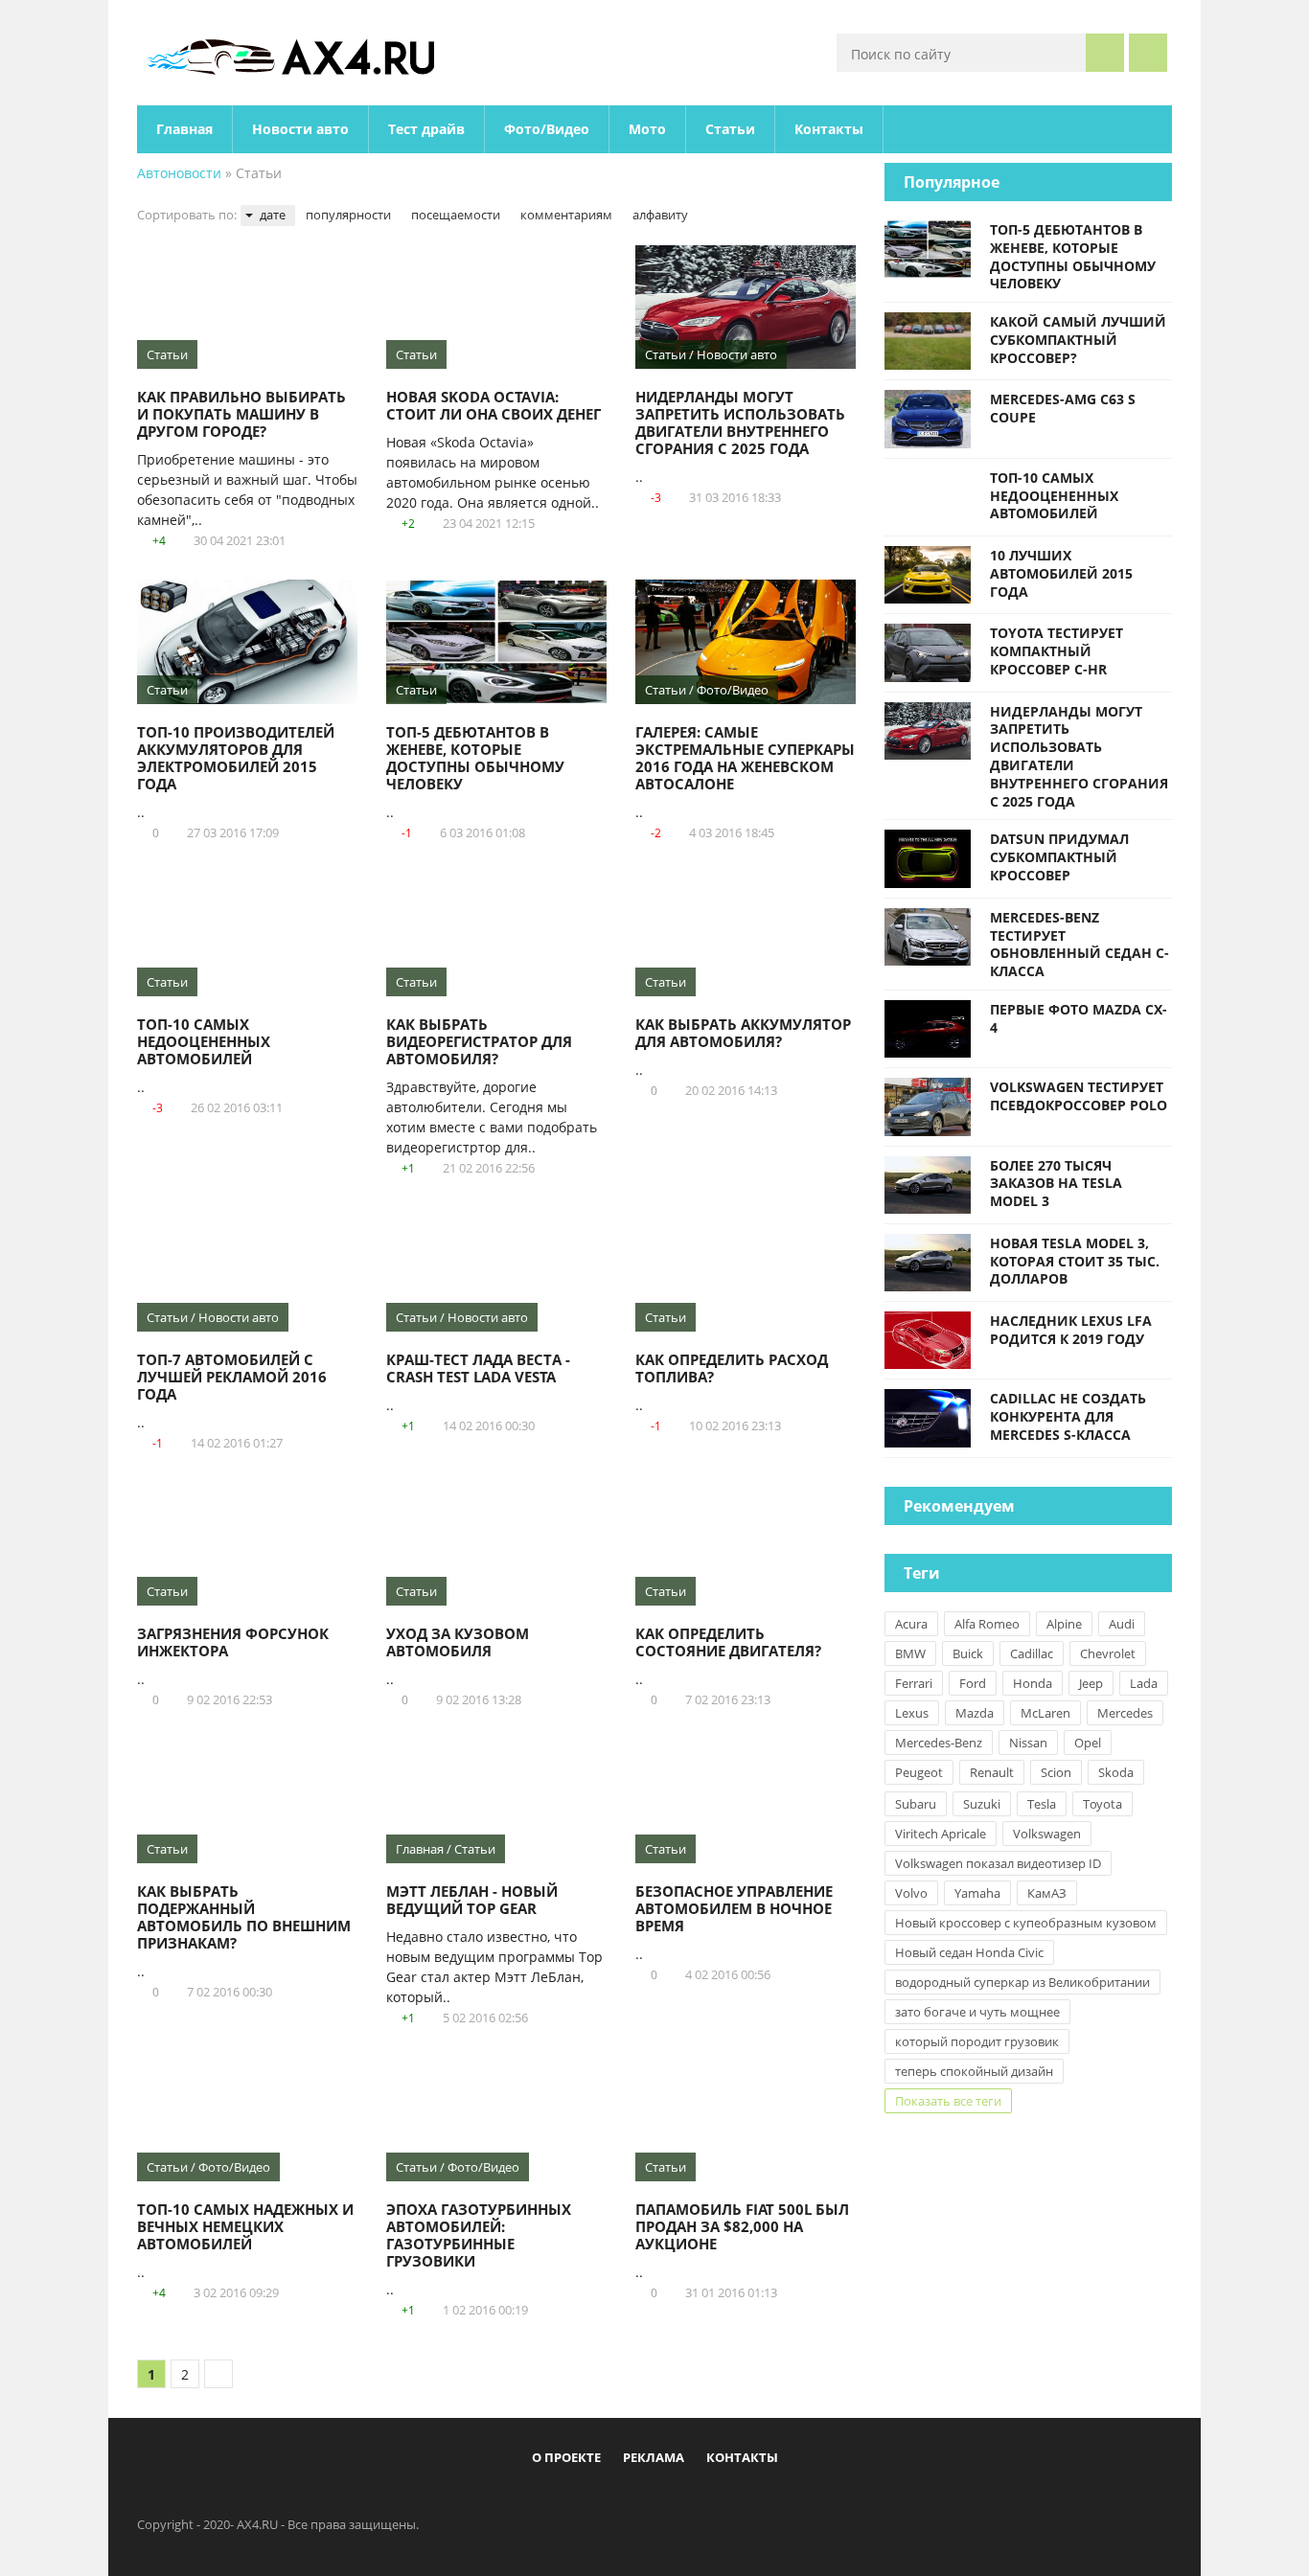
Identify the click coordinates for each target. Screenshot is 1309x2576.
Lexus (912, 1713)
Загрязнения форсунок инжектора (233, 1642)
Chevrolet (1108, 1653)
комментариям (566, 215)
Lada (1144, 1683)
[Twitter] (639, 2501)
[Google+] (702, 2501)
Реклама (654, 2457)
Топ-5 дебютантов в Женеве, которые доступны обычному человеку (475, 758)
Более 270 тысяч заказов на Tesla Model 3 (1056, 1184)
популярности (348, 215)
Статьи (730, 129)
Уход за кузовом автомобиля (458, 1642)
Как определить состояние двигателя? (728, 1642)
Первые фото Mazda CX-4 (1079, 1018)
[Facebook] (576, 2501)
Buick (968, 1653)
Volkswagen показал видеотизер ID (998, 1863)
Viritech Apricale (941, 1834)
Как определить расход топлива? (732, 1368)
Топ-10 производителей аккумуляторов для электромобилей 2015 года (236, 758)
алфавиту (660, 215)
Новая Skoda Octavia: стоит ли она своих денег (494, 405)
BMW (910, 1653)
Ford (973, 1683)
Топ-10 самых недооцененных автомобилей (204, 1041)
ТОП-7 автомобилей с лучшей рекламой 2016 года (232, 1377)
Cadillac (1032, 1653)
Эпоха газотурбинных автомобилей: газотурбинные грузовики (479, 2235)
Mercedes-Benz (939, 1743)
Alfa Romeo (987, 1624)
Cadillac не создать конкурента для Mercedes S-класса (1068, 1416)
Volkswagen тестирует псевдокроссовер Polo (1079, 1096)
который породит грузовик (977, 2041)
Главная (184, 129)
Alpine (1064, 1624)
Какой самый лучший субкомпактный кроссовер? (1078, 340)
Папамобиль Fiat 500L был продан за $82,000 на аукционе (742, 2226)
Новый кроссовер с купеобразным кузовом (1026, 1923)
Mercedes (1125, 1713)
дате (273, 215)
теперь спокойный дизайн (974, 2071)
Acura (911, 1624)
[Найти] (1105, 53)
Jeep (1091, 1683)
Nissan (1028, 1743)
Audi (1122, 1624)
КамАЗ (1047, 1893)
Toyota (1102, 1804)
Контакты (829, 129)
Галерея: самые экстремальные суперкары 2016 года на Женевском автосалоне (745, 758)
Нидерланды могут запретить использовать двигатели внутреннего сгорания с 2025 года (740, 422)
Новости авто (300, 129)
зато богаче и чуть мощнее (977, 2012)
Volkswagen (1047, 1834)
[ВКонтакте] (608, 2501)
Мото (647, 129)
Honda (1033, 1683)
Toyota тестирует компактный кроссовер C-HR (1056, 651)
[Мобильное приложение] (544, 2501)
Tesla (1042, 1804)
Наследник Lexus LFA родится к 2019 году (1071, 1330)
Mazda (975, 1713)
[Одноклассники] (671, 2501)
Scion (1056, 1772)
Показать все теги (948, 2101)
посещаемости (456, 215)
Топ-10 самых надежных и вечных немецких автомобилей (245, 2226)
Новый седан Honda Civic (969, 1952)
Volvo (911, 1893)
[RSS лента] (766, 2501)
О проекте (566, 2457)
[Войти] (1148, 53)
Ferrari (914, 1683)
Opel (1088, 1743)
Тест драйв (426, 129)
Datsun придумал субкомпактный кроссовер (1059, 857)
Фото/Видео (547, 129)
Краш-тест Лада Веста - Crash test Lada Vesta (478, 1368)
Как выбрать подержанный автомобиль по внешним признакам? (244, 1917)
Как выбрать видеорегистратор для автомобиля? (479, 1041)
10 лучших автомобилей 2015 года (1061, 573)
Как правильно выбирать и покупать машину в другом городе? (241, 414)
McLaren (1045, 1713)
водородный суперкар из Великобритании (1022, 1982)
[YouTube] (734, 2501)
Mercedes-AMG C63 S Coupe (1063, 408)
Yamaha (977, 1893)
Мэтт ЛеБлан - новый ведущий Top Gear (472, 1900)
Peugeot (919, 1772)
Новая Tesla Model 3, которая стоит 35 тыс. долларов (1075, 1261)
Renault (992, 1772)
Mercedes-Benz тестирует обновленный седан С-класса (1079, 944)
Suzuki (982, 1804)
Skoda (1116, 1772)
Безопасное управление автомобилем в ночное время (734, 1908)
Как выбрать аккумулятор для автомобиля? (743, 1033)
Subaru (916, 1804)
